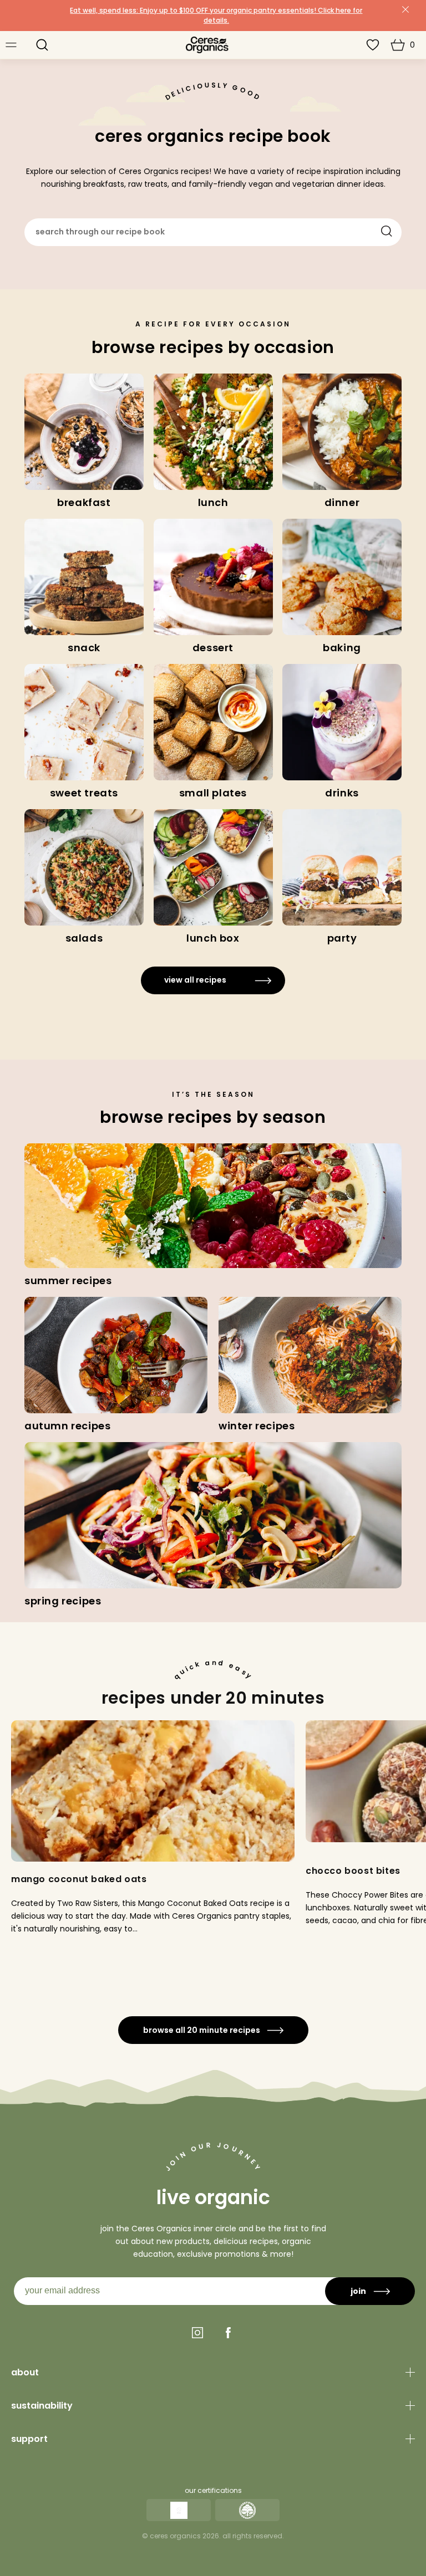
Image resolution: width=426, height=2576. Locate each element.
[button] (42, 45)
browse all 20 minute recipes (202, 2030)
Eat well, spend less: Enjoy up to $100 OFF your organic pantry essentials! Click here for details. (216, 15)
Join (358, 2291)
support (29, 2439)
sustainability (42, 2406)
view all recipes (195, 980)
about (25, 2372)
